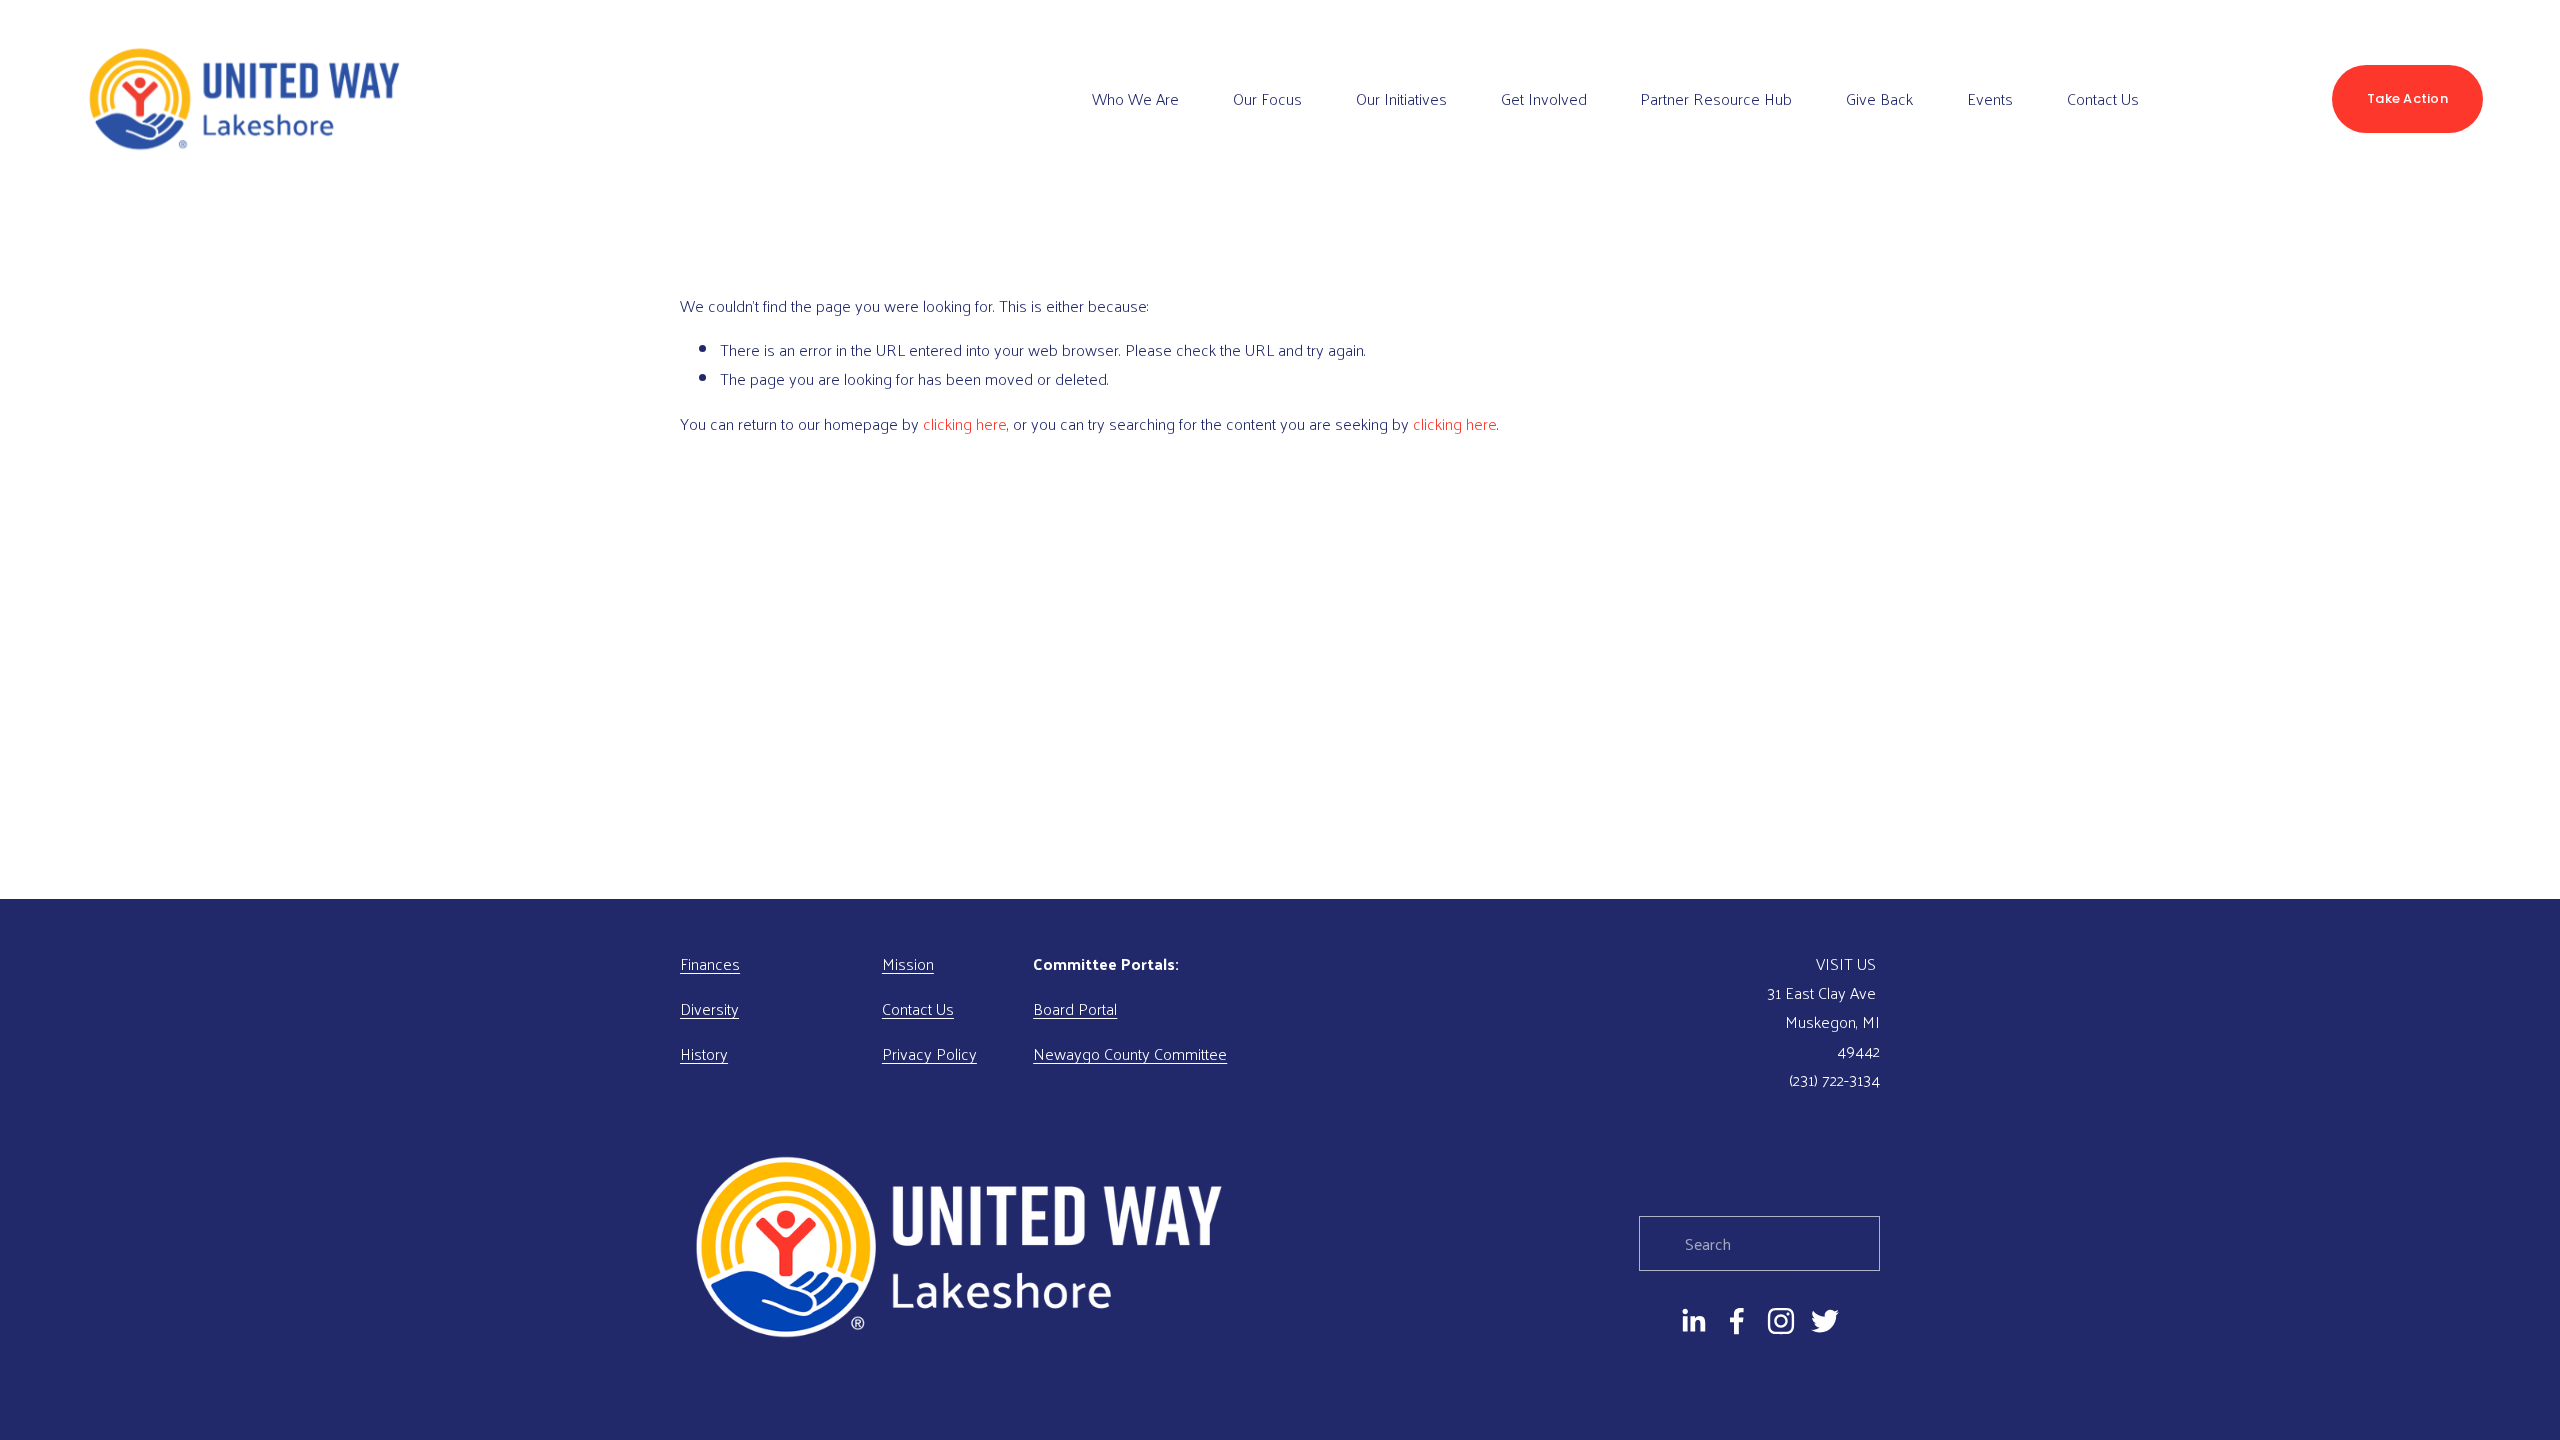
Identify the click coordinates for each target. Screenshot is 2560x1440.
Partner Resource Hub (1716, 98)
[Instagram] (1781, 1321)
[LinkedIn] (1693, 1321)
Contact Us (2103, 98)
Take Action (2407, 98)
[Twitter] (1825, 1321)
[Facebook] (1737, 1321)
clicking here (965, 423)
